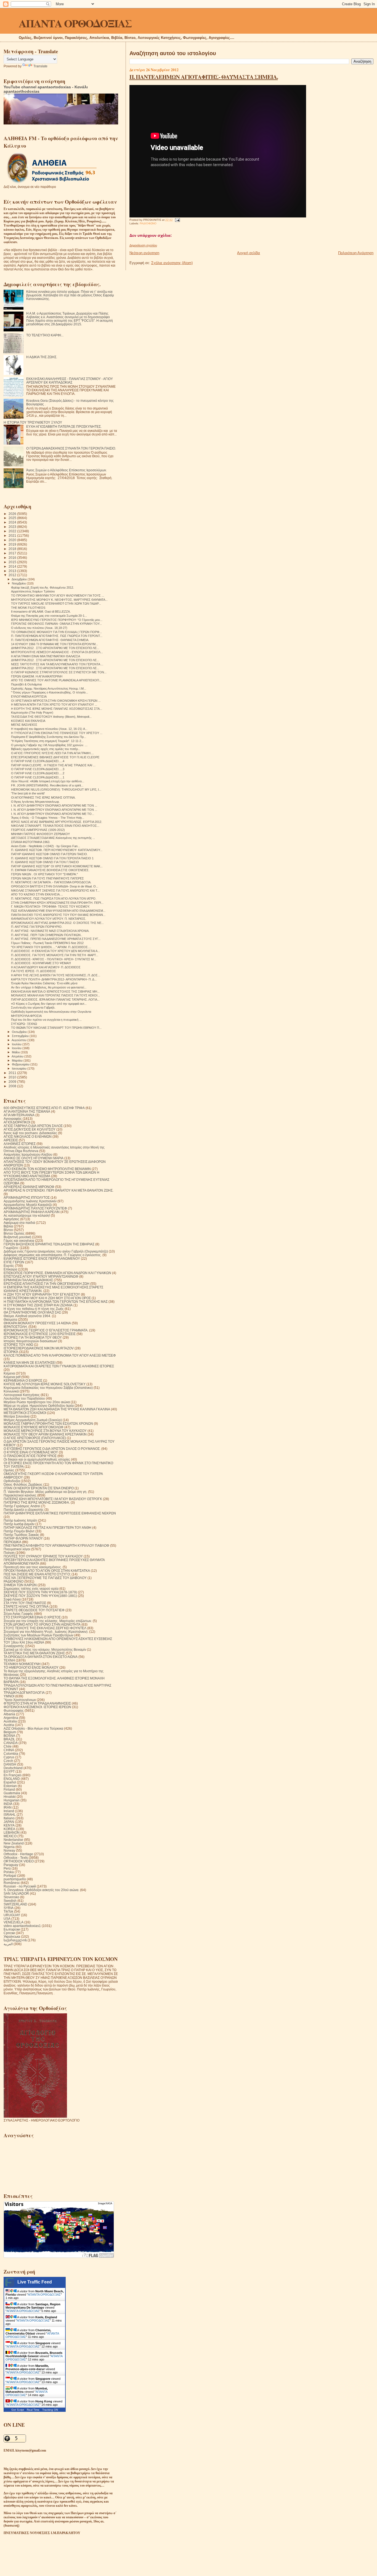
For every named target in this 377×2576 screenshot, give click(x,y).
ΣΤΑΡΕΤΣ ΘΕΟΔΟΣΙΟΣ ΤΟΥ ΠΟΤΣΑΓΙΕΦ (34, 1610)
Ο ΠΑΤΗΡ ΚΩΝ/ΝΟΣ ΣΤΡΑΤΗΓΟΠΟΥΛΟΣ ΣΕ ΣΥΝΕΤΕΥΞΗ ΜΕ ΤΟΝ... (59, 672)
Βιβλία (8, 1226)
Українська (12, 1936)
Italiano (9, 1818)
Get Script (18, 2410)
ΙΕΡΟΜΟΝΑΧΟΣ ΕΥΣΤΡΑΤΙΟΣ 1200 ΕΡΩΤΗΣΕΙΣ (40, 1334)
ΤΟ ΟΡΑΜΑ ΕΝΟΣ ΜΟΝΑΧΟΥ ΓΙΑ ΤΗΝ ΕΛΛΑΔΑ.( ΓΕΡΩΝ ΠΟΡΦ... (56, 632)
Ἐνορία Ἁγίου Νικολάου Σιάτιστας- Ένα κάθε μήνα (44, 983)
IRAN (8, 1807)
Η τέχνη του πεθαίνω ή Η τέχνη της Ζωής (34, 1309)
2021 (13, 535)
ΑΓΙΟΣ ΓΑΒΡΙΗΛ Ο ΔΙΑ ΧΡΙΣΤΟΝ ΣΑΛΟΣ (33, 1126)
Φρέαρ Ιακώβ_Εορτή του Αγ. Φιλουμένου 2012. (43, 587)
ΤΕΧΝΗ (9, 1660)
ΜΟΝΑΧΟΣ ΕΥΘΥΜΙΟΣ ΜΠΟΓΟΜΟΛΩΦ (34, 1427)
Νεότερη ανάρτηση (144, 253)
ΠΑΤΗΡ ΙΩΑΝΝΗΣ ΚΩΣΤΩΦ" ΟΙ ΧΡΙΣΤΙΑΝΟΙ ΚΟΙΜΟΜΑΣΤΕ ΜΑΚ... (57, 866)
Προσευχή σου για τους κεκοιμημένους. (33, 1567)
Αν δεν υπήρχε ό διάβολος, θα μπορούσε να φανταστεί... (49, 987)
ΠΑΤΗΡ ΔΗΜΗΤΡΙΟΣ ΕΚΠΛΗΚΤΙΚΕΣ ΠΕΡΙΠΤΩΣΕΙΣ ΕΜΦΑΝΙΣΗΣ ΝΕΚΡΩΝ (60, 1513)
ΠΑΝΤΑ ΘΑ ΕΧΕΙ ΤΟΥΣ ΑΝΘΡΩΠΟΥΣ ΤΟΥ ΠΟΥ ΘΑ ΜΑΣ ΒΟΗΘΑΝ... (58, 915)
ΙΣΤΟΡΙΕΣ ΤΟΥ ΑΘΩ (18, 1345)
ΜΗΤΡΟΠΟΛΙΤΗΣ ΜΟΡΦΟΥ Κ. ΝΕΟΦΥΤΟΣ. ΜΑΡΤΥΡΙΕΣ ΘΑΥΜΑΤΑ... (59, 600)
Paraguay (11, 1865)
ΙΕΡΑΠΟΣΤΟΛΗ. (16, 1327)
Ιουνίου (17, 1048)
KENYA (9, 1825)
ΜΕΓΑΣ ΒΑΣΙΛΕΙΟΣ (24, 725)
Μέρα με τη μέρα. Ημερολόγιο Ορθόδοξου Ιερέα (39, 1406)
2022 (13, 531)
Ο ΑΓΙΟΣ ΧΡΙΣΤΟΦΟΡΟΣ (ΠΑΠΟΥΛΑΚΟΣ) (35, 1438)
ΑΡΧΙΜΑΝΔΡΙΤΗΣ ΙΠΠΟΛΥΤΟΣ (27, 1197)
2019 (13, 544)
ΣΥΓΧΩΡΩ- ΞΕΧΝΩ (24, 1024)
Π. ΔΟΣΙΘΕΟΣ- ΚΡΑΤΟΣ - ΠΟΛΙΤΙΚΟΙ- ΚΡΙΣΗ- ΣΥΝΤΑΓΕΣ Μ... (54, 959)
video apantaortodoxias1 (22, 1926)
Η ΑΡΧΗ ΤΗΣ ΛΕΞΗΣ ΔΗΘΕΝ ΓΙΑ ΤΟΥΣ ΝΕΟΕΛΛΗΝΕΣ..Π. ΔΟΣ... (56, 975)
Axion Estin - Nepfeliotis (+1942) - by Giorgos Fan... (46, 846)
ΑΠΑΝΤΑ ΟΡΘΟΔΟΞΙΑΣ (75, 23)
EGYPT (9, 1771)
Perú (7, 1868)
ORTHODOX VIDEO (19, 1861)
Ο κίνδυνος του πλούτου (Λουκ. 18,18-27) (39, 628)
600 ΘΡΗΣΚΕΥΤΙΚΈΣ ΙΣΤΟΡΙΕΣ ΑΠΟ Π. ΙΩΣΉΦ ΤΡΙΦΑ (44, 1108)
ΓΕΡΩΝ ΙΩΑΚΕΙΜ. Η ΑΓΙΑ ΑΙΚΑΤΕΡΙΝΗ (37, 676)
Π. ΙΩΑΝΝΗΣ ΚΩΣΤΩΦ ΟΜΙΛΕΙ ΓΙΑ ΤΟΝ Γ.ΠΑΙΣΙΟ (45, 862)
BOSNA (9, 1736)
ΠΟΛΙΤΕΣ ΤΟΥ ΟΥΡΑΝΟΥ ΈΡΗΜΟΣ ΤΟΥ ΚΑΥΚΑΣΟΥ (43, 1556)
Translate (40, 66)
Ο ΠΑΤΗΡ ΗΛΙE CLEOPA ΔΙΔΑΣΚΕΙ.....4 (38, 761)
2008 (13, 1086)
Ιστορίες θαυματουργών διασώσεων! (30, 1341)
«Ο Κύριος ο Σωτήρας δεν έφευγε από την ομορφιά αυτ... (49, 1004)
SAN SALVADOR (16, 1893)
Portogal (10, 1875)
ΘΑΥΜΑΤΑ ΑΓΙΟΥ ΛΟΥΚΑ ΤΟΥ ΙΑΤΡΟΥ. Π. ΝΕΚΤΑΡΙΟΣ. (49, 919)
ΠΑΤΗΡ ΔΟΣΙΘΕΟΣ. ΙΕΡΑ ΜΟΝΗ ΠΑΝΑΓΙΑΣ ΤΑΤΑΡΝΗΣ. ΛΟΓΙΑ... (55, 999)
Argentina (11, 1718)
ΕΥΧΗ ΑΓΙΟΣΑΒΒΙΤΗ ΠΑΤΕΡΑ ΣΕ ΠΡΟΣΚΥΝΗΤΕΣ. (64, 426)
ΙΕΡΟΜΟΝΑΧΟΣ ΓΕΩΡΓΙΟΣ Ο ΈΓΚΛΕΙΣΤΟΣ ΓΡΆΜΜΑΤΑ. (46, 1330)
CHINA (9, 1750)
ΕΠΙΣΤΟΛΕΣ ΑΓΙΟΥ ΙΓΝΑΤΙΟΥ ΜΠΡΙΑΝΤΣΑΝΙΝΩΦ (41, 1276)
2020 (13, 540)
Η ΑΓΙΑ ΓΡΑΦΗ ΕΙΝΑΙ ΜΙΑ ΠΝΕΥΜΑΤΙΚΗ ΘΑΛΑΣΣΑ (46, 656)
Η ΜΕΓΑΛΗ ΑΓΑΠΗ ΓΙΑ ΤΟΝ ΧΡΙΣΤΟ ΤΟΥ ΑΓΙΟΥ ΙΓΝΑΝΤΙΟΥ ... (54, 705)
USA (7, 1919)
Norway (9, 1850)
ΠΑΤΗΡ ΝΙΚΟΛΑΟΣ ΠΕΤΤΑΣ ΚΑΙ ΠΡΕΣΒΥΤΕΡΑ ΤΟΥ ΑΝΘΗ (47, 1528)
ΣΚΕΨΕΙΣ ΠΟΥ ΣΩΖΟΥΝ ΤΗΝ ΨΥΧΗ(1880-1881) (40, 1596)
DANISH (10, 1764)
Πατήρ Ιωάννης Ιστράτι (20, 1520)
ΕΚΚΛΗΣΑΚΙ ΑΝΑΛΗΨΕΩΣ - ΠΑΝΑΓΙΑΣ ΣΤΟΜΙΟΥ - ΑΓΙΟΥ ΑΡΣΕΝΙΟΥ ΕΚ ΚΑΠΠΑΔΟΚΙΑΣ (70, 381)
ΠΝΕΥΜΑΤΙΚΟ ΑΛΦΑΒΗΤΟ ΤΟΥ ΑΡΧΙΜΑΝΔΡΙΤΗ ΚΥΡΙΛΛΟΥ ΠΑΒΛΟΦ (56, 1545)
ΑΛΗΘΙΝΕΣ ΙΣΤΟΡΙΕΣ (20, 1144)
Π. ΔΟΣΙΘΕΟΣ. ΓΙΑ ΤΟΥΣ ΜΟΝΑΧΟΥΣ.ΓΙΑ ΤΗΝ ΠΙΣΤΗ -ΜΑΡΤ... (55, 955)
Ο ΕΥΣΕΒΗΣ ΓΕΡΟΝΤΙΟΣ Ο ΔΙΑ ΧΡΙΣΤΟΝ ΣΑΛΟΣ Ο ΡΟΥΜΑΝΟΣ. (52, 1449)
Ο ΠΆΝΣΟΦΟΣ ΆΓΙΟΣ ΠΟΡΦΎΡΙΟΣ (30, 1456)
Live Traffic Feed (35, 2282)
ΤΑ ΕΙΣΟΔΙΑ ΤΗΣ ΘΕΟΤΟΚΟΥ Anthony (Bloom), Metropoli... (51, 717)
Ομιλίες (9, 1470)
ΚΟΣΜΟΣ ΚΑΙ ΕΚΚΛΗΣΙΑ (28, 721)
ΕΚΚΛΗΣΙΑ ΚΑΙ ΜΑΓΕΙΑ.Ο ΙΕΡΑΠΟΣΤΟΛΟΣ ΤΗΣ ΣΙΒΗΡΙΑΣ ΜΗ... (55, 991)
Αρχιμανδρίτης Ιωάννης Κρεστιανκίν (30, 1201)
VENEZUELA (14, 1922)
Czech (8, 1761)
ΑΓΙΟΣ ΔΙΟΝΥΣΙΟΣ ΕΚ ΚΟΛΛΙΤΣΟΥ (30, 1129)
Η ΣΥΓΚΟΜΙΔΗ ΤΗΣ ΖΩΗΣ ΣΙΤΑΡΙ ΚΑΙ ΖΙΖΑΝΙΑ (38, 1305)
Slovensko (11, 1897)
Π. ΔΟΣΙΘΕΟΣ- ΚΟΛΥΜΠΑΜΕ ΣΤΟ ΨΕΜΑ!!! (41, 963)
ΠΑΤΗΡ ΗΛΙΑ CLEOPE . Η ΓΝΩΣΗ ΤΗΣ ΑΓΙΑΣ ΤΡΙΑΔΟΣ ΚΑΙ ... (53, 765)
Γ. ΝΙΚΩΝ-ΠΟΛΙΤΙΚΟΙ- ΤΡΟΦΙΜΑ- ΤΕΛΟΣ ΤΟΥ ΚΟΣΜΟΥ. (51, 906)
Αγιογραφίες (13, 1119)
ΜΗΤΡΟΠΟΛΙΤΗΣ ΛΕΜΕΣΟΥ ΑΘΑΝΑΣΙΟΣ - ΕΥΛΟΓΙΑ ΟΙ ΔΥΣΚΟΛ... (57, 652)
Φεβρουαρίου (21, 1064)
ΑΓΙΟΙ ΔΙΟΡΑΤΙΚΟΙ (17, 1122)
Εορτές (9, 1266)
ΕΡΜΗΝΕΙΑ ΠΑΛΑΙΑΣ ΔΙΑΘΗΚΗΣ (28, 1280)
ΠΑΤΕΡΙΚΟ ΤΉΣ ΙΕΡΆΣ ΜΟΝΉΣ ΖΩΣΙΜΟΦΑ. (37, 1502)
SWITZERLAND (15, 1904)
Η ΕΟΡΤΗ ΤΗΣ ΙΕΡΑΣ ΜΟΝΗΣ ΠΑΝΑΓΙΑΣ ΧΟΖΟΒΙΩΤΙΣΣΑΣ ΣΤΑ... (57, 709)
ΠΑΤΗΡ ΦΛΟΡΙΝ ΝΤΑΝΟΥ (23, 1538)
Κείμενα (9, 1373)
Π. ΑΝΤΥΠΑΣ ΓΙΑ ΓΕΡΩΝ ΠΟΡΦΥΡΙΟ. (37, 927)
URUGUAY (12, 1915)
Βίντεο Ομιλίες (14, 1233)
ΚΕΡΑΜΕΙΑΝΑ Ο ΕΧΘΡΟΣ (23, 1380)
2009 (13, 1082)
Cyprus (9, 1757)
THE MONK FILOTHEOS (28, 608)
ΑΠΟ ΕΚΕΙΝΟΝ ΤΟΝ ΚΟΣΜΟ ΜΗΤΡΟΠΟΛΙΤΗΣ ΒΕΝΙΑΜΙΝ (47, 1169)
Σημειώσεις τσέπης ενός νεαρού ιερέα (31, 1589)
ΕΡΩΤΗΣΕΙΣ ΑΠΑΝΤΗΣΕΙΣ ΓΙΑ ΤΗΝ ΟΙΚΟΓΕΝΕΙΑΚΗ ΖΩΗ (47, 1284)
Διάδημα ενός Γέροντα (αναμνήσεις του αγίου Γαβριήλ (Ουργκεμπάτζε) (56, 1251)
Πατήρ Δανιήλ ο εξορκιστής (24, 1510)
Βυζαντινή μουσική (17, 1237)
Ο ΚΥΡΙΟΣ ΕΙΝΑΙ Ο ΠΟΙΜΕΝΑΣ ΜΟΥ (31, 1452)
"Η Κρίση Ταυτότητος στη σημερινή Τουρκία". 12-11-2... (47, 741)
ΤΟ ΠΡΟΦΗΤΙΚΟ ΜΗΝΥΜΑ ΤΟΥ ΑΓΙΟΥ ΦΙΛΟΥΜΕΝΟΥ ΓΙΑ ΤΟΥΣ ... (58, 596)
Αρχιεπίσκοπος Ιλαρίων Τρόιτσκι (33, 591)
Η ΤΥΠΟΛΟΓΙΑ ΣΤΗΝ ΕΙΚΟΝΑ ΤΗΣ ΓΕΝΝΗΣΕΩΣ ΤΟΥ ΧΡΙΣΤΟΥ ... (57, 733)
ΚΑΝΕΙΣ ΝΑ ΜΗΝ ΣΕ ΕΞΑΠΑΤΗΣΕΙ (30, 1363)
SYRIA (9, 1908)
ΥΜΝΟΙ (9, 1696)
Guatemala (12, 1793)
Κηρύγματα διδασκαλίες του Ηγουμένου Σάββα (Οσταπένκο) (48, 1388)
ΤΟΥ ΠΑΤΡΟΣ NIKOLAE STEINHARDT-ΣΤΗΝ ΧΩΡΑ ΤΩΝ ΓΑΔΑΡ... (56, 604)
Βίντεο (8, 1230)
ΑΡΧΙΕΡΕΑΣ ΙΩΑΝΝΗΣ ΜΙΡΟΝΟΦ (29, 1187)
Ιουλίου (17, 1044)
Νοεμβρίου (19, 583)
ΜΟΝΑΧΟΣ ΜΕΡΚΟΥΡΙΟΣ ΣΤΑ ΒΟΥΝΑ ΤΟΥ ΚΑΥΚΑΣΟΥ (45, 1431)
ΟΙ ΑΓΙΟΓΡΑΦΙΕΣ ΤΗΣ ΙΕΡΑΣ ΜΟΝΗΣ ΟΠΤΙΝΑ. (43, 797)
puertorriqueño (15, 1879)
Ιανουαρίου (20, 1068)
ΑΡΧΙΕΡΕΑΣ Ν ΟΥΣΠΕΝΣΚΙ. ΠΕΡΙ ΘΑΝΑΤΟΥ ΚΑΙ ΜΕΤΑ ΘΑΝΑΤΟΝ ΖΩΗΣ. (59, 1190)
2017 (13, 553)
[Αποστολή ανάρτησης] (177, 220)
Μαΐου (16, 1052)
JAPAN (9, 1822)
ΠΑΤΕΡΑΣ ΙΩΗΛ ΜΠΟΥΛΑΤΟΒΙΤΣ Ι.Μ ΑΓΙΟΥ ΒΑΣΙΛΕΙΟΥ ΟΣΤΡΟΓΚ (53, 1499)
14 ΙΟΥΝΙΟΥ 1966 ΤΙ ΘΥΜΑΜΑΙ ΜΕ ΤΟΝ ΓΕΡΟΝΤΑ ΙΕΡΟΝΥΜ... (55, 644)
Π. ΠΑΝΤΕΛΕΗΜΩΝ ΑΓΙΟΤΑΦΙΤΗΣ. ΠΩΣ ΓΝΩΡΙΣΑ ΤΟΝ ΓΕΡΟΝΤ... (57, 636)
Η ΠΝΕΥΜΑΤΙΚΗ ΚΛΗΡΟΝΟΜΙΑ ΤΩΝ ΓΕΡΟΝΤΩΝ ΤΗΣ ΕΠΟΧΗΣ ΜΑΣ (56, 1302)
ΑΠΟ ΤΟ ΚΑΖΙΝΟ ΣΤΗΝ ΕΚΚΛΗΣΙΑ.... (37, 894)
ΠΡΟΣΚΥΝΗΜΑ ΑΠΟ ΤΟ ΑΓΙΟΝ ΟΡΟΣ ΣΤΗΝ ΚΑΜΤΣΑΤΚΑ (47, 1571)
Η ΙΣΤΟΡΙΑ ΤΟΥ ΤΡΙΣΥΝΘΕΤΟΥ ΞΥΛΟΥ (33, 422)
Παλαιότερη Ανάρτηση (356, 253)
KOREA (9, 1829)
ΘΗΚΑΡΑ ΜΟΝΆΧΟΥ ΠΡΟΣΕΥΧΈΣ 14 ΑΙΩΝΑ (37, 1323)
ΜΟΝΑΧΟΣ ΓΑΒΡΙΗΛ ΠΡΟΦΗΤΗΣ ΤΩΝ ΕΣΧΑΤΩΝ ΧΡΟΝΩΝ (48, 1423)
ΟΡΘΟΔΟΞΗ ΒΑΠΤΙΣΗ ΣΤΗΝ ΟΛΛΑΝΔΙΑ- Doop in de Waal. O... (55, 886)
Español (10, 1782)
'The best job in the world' (28, 793)
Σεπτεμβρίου (21, 1036)
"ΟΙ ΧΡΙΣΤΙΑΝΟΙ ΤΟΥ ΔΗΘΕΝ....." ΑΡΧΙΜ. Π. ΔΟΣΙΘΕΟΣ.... (51, 947)
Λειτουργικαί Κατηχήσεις (22, 1395)
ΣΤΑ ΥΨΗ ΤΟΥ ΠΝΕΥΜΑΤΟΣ (25, 1603)
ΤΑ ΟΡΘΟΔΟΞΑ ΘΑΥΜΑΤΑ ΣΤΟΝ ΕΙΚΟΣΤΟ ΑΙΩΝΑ (41, 1657)
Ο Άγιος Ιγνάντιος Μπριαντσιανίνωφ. (35, 802)
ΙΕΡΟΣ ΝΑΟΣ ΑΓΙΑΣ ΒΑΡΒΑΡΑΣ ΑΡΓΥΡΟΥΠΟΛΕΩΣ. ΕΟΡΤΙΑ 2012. (57, 822)
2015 (13, 562)
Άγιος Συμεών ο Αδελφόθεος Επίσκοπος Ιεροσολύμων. (67, 470)
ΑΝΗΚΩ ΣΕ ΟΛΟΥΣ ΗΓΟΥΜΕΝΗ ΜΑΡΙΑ (34, 1158)
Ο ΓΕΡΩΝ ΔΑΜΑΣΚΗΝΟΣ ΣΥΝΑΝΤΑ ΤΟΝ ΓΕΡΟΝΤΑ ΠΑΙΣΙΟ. (71, 448)
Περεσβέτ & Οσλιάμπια (26, 684)
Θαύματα (10, 1319)
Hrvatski (10, 1797)
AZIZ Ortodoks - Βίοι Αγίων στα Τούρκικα (33, 1728)
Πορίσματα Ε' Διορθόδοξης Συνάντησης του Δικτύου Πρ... (49, 737)
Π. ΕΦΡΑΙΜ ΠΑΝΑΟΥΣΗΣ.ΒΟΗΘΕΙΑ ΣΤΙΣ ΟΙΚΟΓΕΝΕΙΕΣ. (50, 870)
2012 (13, 575)
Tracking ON (50, 2410)
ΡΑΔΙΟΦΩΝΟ (148, 223)
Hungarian (12, 1800)
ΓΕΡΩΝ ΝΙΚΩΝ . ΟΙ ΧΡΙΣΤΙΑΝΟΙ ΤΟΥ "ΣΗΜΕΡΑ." (44, 874)
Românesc (12, 1883)
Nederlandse (13, 1840)
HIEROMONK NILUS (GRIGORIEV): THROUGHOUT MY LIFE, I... (56, 789)
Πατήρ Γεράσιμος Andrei (22, 1506)
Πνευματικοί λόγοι (17, 1549)
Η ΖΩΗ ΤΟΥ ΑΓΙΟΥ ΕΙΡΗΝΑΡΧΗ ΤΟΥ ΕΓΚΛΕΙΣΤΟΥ (42, 1294)
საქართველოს (15, 1940)
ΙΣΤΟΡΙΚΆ (11, 1352)
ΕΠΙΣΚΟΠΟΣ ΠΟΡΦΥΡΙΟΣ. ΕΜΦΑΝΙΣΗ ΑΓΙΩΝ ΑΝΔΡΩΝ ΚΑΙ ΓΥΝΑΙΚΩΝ (57, 1273)
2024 (13, 522)
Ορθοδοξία (12, 1481)
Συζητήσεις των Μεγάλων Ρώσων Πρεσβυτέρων (39, 1635)
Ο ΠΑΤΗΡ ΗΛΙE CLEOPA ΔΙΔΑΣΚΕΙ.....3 (38, 769)
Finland (9, 1789)
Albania (9, 1714)
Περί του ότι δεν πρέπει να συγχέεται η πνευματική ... (46, 1020)
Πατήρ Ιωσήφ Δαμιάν (19, 1524)
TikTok (8, 1911)
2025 (13, 518)
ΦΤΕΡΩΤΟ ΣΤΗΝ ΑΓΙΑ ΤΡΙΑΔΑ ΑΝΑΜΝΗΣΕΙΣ (37, 1703)
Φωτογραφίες (14, 1710)
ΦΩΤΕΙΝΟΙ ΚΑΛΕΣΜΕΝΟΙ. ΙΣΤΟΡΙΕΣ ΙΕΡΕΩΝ (37, 1707)
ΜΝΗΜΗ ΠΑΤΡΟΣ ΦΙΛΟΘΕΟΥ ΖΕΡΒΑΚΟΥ (40, 834)
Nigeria (9, 1847)
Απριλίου (18, 1056)
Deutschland (13, 1768)
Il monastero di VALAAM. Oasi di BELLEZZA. (41, 612)
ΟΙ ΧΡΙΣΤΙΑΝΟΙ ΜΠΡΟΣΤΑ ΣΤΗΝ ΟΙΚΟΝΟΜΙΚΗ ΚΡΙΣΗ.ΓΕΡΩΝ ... (56, 701)
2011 (13, 1073)
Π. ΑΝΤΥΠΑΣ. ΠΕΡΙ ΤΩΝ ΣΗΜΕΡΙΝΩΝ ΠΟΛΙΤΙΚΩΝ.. (47, 935)
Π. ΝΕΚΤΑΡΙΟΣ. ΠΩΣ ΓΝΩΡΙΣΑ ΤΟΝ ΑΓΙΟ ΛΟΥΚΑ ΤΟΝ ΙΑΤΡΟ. (54, 898)
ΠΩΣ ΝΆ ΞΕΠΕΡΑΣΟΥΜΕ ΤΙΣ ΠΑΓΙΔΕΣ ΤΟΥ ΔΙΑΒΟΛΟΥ (45, 1578)
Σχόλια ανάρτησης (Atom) (172, 263)
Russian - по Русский (20, 1886)
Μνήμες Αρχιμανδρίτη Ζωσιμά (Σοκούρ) (33, 1420)
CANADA (11, 1743)
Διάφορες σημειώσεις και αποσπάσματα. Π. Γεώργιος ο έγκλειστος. (53, 1255)
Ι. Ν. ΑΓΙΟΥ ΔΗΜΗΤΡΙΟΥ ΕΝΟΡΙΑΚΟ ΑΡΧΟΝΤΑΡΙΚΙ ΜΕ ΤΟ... (53, 814)
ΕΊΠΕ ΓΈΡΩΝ (14, 1262)
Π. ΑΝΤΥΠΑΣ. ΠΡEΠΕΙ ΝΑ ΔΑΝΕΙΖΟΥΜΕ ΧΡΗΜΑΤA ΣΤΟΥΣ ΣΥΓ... (56, 939)
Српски (9, 1933)
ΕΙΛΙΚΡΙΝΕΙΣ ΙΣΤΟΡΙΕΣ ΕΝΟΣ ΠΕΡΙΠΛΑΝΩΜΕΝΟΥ (42, 1258)
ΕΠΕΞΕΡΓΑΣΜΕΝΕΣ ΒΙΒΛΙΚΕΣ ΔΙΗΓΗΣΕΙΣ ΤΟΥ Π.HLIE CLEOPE (55, 757)
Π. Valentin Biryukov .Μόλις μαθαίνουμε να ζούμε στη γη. (45, 1492)
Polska (9, 1872)
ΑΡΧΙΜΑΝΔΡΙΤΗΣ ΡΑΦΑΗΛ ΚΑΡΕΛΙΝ (32, 1212)
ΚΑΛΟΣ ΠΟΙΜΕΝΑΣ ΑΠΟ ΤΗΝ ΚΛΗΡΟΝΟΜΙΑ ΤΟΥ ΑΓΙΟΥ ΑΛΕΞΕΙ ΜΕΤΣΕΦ (60, 1355)
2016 (13, 558)
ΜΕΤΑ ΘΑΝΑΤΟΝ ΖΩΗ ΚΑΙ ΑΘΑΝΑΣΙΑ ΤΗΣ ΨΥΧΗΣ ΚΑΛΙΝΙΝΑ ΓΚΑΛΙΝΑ (57, 1409)
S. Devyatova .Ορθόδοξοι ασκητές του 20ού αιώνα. (41, 1890)
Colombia (11, 1754)
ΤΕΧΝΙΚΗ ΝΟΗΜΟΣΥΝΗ (22, 1664)
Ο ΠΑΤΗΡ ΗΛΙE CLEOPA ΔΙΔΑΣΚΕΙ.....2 (38, 773)
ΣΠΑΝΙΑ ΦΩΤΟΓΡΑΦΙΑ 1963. (31, 842)
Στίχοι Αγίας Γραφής (18, 1614)
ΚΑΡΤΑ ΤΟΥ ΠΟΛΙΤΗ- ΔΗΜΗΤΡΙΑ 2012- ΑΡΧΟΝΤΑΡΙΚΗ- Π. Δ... (54, 979)
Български (12, 1929)
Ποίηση (9, 1553)
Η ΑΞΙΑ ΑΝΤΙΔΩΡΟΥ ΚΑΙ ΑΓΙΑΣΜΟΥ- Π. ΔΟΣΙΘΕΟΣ (46, 967)
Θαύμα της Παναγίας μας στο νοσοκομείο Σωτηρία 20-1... (49, 616)
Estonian (10, 1786)
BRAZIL (9, 1739)
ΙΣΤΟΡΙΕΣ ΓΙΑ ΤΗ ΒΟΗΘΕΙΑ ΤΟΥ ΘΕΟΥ (33, 1337)
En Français (13, 1775)
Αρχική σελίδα (249, 253)
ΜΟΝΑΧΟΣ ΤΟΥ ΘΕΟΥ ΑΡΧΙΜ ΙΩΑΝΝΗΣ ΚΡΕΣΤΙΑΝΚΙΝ (45, 1434)
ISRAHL (10, 1815)
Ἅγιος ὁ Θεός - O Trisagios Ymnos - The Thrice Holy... (48, 818)
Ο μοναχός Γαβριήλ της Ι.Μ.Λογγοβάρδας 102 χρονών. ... (49, 745)
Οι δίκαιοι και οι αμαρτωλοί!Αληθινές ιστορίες (37, 1459)
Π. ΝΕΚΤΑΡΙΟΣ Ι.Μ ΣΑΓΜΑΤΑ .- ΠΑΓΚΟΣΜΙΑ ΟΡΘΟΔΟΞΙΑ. (51, 882)
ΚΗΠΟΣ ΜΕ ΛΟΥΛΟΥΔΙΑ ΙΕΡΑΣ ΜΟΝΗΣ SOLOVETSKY (45, 1384)
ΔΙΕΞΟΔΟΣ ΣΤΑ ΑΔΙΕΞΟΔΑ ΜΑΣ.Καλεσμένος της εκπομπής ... (53, 838)
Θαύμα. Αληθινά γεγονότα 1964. (27, 1316)
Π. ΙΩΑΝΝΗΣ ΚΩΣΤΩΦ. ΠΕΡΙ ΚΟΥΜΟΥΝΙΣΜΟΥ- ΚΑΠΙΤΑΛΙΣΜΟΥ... (57, 850)
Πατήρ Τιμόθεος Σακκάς (21, 1535)
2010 (13, 1077)
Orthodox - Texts (16, 1858)
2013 (13, 571)
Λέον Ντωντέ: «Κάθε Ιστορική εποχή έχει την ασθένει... (48, 781)
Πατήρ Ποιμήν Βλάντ (19, 1531)
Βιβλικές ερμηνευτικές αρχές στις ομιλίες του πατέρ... (46, 749)
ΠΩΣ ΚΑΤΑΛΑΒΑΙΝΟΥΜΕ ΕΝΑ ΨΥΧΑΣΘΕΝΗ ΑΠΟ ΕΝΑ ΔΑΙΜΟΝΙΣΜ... (58, 911)
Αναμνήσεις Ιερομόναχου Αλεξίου (28, 1154)
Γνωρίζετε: (11, 1248)
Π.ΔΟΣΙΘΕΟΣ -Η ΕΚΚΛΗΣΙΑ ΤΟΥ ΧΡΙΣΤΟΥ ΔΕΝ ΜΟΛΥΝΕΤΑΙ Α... (55, 951)
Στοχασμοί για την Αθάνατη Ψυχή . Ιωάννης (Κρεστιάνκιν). (46, 1632)
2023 (13, 527)
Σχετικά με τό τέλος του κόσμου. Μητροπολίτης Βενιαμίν (45, 1649)
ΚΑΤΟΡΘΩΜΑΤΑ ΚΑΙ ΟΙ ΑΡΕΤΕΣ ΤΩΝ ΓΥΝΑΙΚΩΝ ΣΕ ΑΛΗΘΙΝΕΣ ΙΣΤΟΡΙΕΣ (59, 1366)
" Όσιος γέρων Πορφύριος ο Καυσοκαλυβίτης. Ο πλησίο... (50, 692)
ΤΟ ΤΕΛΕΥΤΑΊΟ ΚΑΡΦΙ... (45, 335)
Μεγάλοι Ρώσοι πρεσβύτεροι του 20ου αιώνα (37, 1402)
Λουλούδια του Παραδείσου (24, 1398)
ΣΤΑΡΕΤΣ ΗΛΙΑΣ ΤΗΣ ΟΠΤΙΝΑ (26, 1606)
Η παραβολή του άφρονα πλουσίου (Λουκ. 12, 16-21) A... (49, 729)
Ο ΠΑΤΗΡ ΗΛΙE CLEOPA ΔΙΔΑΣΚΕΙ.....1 (38, 777)
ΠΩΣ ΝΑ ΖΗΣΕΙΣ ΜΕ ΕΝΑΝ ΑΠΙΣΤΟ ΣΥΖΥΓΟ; (37, 1574)
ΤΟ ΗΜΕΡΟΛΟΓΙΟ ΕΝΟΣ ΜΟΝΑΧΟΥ (31, 1667)
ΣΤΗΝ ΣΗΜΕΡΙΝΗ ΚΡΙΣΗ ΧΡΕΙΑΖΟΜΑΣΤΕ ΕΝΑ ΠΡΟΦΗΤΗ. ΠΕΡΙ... (57, 903)
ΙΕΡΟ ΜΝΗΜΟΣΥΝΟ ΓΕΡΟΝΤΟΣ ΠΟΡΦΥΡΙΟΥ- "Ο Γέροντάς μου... (57, 620)
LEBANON (12, 1832)
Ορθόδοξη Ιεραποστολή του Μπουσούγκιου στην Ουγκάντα (51, 1012)
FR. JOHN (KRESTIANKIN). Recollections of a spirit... (47, 785)
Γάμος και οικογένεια (19, 1241)
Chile (8, 1746)
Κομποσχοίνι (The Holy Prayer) (32, 713)
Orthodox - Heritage (18, 1854)
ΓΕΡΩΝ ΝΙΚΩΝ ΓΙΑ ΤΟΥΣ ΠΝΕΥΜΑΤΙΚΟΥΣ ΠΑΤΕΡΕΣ (47, 878)
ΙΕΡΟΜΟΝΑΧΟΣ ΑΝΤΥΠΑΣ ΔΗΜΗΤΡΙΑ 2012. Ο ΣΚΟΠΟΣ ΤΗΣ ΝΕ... (57, 923)
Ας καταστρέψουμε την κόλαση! (27, 1215)
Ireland (9, 1811)
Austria (9, 1725)
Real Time (33, 2410)
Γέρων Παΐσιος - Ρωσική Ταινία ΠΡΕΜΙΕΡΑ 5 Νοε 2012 (47, 943)
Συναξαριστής (14, 1646)
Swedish (10, 1901)
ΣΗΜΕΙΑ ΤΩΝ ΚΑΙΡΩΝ (20, 1585)
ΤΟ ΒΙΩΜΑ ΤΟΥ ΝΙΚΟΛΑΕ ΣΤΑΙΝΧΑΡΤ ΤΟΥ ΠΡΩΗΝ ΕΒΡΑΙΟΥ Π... (56, 1028)
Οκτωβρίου (20, 1032)
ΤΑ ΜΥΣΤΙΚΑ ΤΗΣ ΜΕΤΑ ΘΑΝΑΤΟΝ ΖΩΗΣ (34, 1653)
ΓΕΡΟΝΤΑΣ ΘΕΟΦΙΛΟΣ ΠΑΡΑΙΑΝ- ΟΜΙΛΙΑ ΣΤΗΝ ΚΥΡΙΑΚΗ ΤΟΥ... (56, 624)
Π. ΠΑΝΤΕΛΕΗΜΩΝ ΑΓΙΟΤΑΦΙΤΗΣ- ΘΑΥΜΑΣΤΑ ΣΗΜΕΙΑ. (204, 77)
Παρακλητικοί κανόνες (20, 1495)
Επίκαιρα (10, 1269)
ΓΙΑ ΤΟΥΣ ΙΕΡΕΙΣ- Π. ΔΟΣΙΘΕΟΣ (34, 971)
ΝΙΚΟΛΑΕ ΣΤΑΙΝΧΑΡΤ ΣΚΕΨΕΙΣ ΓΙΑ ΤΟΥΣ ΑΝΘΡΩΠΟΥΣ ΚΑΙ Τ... (55, 890)
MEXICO (10, 1836)
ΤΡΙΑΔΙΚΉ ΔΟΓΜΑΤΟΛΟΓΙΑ (24, 1693)
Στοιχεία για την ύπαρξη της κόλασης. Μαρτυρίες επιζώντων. (48, 1621)
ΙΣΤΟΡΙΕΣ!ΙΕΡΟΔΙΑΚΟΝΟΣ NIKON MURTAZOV (39, 1348)
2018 (13, 549)
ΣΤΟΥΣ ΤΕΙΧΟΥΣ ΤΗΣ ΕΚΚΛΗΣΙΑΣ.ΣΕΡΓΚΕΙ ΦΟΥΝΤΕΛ (45, 1628)
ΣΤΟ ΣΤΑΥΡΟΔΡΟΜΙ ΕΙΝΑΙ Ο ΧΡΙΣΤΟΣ (32, 1617)
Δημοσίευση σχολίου (143, 245)
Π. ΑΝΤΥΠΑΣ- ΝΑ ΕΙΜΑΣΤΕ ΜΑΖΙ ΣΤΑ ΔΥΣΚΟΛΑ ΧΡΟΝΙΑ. (50, 931)
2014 (13, 566)
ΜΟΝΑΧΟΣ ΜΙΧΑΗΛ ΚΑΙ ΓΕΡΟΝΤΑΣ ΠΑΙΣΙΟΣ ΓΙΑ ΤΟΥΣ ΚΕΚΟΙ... (55, 995)
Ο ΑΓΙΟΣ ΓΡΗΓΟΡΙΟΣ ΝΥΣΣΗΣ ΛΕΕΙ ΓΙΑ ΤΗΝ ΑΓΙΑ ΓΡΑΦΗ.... (52, 753)
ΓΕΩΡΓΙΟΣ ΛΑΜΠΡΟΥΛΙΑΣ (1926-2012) (38, 830)
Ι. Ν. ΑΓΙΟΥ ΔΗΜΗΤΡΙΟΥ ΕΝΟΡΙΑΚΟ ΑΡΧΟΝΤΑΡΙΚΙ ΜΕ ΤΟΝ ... (54, 806)
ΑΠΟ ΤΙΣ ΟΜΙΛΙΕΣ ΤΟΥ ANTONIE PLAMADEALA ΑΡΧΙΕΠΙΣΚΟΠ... (56, 680)
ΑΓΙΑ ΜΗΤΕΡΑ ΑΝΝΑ (19, 1115)
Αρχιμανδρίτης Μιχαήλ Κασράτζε (28, 1205)
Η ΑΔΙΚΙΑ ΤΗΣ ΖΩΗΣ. (42, 357)
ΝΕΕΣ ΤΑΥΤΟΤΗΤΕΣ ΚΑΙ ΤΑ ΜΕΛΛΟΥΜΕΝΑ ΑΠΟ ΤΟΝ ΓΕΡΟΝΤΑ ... (57, 664)
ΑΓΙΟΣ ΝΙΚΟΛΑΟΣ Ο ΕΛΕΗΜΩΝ (28, 1137)
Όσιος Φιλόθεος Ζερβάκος (23, 1484)
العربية (8, 1944)
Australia (10, 1721)
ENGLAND (12, 1779)
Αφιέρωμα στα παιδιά (19, 1223)
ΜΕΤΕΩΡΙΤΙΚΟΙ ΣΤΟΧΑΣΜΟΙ (25, 1413)
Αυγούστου (19, 1040)
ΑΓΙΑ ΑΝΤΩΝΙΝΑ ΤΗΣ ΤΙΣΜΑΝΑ (27, 1111)
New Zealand (14, 1843)
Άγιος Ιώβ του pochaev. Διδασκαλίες (30, 1133)
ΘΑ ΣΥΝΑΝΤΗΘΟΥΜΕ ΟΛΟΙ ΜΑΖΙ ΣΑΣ (32, 1312)
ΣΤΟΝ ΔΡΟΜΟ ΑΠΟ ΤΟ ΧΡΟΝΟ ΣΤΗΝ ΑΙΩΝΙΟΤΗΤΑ (42, 1624)
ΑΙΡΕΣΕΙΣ (11, 1140)
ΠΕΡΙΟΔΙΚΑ (12, 1542)
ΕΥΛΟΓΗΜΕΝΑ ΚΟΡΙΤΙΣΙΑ (29, 696)
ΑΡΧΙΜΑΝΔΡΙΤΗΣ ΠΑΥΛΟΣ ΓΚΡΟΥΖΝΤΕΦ (35, 1208)
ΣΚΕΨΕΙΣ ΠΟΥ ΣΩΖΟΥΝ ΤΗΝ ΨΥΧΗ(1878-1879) (40, 1592)
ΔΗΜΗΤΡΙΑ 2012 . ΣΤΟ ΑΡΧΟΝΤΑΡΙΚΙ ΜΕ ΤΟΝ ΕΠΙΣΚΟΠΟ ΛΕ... (55, 648)
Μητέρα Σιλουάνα (17, 1416)
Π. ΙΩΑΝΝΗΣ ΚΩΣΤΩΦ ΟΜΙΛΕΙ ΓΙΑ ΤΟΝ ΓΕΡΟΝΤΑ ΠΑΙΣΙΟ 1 (52, 858)
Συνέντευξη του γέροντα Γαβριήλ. (33, 1007)
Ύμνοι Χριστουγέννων (20, 1700)
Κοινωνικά (11, 1391)
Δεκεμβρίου (20, 579)
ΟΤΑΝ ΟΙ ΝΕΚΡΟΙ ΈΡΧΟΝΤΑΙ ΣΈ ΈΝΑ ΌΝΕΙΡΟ (39, 1488)
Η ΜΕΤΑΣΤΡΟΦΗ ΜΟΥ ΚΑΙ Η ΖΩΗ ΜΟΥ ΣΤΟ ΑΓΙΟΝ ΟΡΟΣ (47, 1298)
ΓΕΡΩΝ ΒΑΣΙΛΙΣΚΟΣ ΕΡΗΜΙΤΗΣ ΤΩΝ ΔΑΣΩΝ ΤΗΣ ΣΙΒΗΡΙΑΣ (49, 1244)
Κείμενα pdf (12, 1377)
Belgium (10, 1732)
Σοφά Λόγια (12, 1599)
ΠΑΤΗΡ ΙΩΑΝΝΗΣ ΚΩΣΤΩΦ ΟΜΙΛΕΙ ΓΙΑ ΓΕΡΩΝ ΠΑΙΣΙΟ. (49, 854)
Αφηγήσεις (11, 1219)
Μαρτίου (18, 1060)
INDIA (8, 1804)
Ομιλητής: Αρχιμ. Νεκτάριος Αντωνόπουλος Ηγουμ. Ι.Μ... (49, 688)
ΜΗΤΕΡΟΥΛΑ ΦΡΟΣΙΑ (26, 1016)
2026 (13, 514)
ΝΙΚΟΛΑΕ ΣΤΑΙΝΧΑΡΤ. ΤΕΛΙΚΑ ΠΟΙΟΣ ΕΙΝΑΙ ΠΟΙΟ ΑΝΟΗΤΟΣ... (55, 826)
